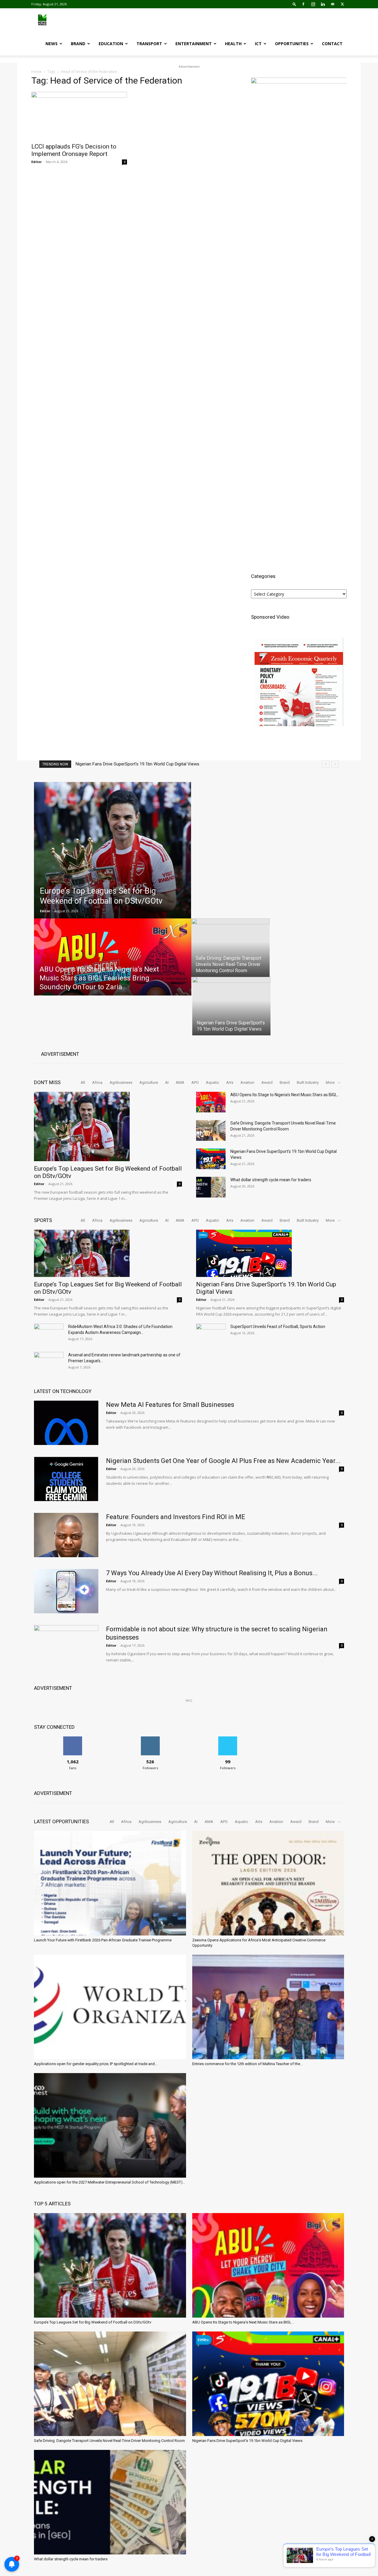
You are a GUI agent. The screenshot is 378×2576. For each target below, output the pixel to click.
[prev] (326, 764)
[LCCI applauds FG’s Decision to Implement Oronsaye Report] (79, 115)
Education (111, 44)
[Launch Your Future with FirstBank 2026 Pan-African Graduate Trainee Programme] (110, 1883)
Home (36, 72)
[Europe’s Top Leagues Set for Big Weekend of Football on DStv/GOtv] (113, 850)
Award (267, 1082)
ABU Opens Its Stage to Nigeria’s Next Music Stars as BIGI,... (285, 1095)
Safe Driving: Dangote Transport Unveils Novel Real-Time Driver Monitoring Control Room (109, 2441)
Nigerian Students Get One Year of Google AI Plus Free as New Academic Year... (223, 1461)
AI (167, 1082)
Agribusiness (121, 1082)
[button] (294, 4)
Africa (97, 1082)
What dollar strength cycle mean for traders (118, 764)
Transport (149, 44)
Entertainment (194, 44)
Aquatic (212, 1082)
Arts (230, 1082)
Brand (78, 44)
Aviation (247, 1082)
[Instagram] (313, 4)
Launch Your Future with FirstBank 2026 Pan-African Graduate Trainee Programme (103, 1940)
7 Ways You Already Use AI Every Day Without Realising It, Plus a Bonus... (212, 1573)
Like (73, 1739)
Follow (150, 1739)
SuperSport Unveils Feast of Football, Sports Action (278, 1327)
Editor (36, 162)
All (83, 1082)
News (52, 44)
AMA (180, 1082)
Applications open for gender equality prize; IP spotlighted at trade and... (96, 2064)
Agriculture (149, 1082)
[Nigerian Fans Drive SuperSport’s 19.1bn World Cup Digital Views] (211, 1159)
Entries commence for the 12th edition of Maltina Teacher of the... (247, 2064)
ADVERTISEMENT (60, 1054)
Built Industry (308, 1082)
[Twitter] (342, 4)
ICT (258, 44)
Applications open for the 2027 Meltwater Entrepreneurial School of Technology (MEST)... (110, 2182)
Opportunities (292, 44)
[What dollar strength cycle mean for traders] (211, 1187)
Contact (332, 44)
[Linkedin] (323, 4)
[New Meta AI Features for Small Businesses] (66, 1423)
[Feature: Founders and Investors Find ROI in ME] (66, 1535)
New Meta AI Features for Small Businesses (170, 1405)
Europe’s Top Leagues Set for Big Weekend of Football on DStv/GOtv (93, 2322)
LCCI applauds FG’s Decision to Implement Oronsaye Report (74, 150)
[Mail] (333, 4)
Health (233, 44)
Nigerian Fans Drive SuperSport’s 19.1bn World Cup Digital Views (247, 2441)
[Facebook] (303, 4)
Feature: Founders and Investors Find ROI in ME (176, 1517)
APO (195, 1082)
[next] (335, 764)
